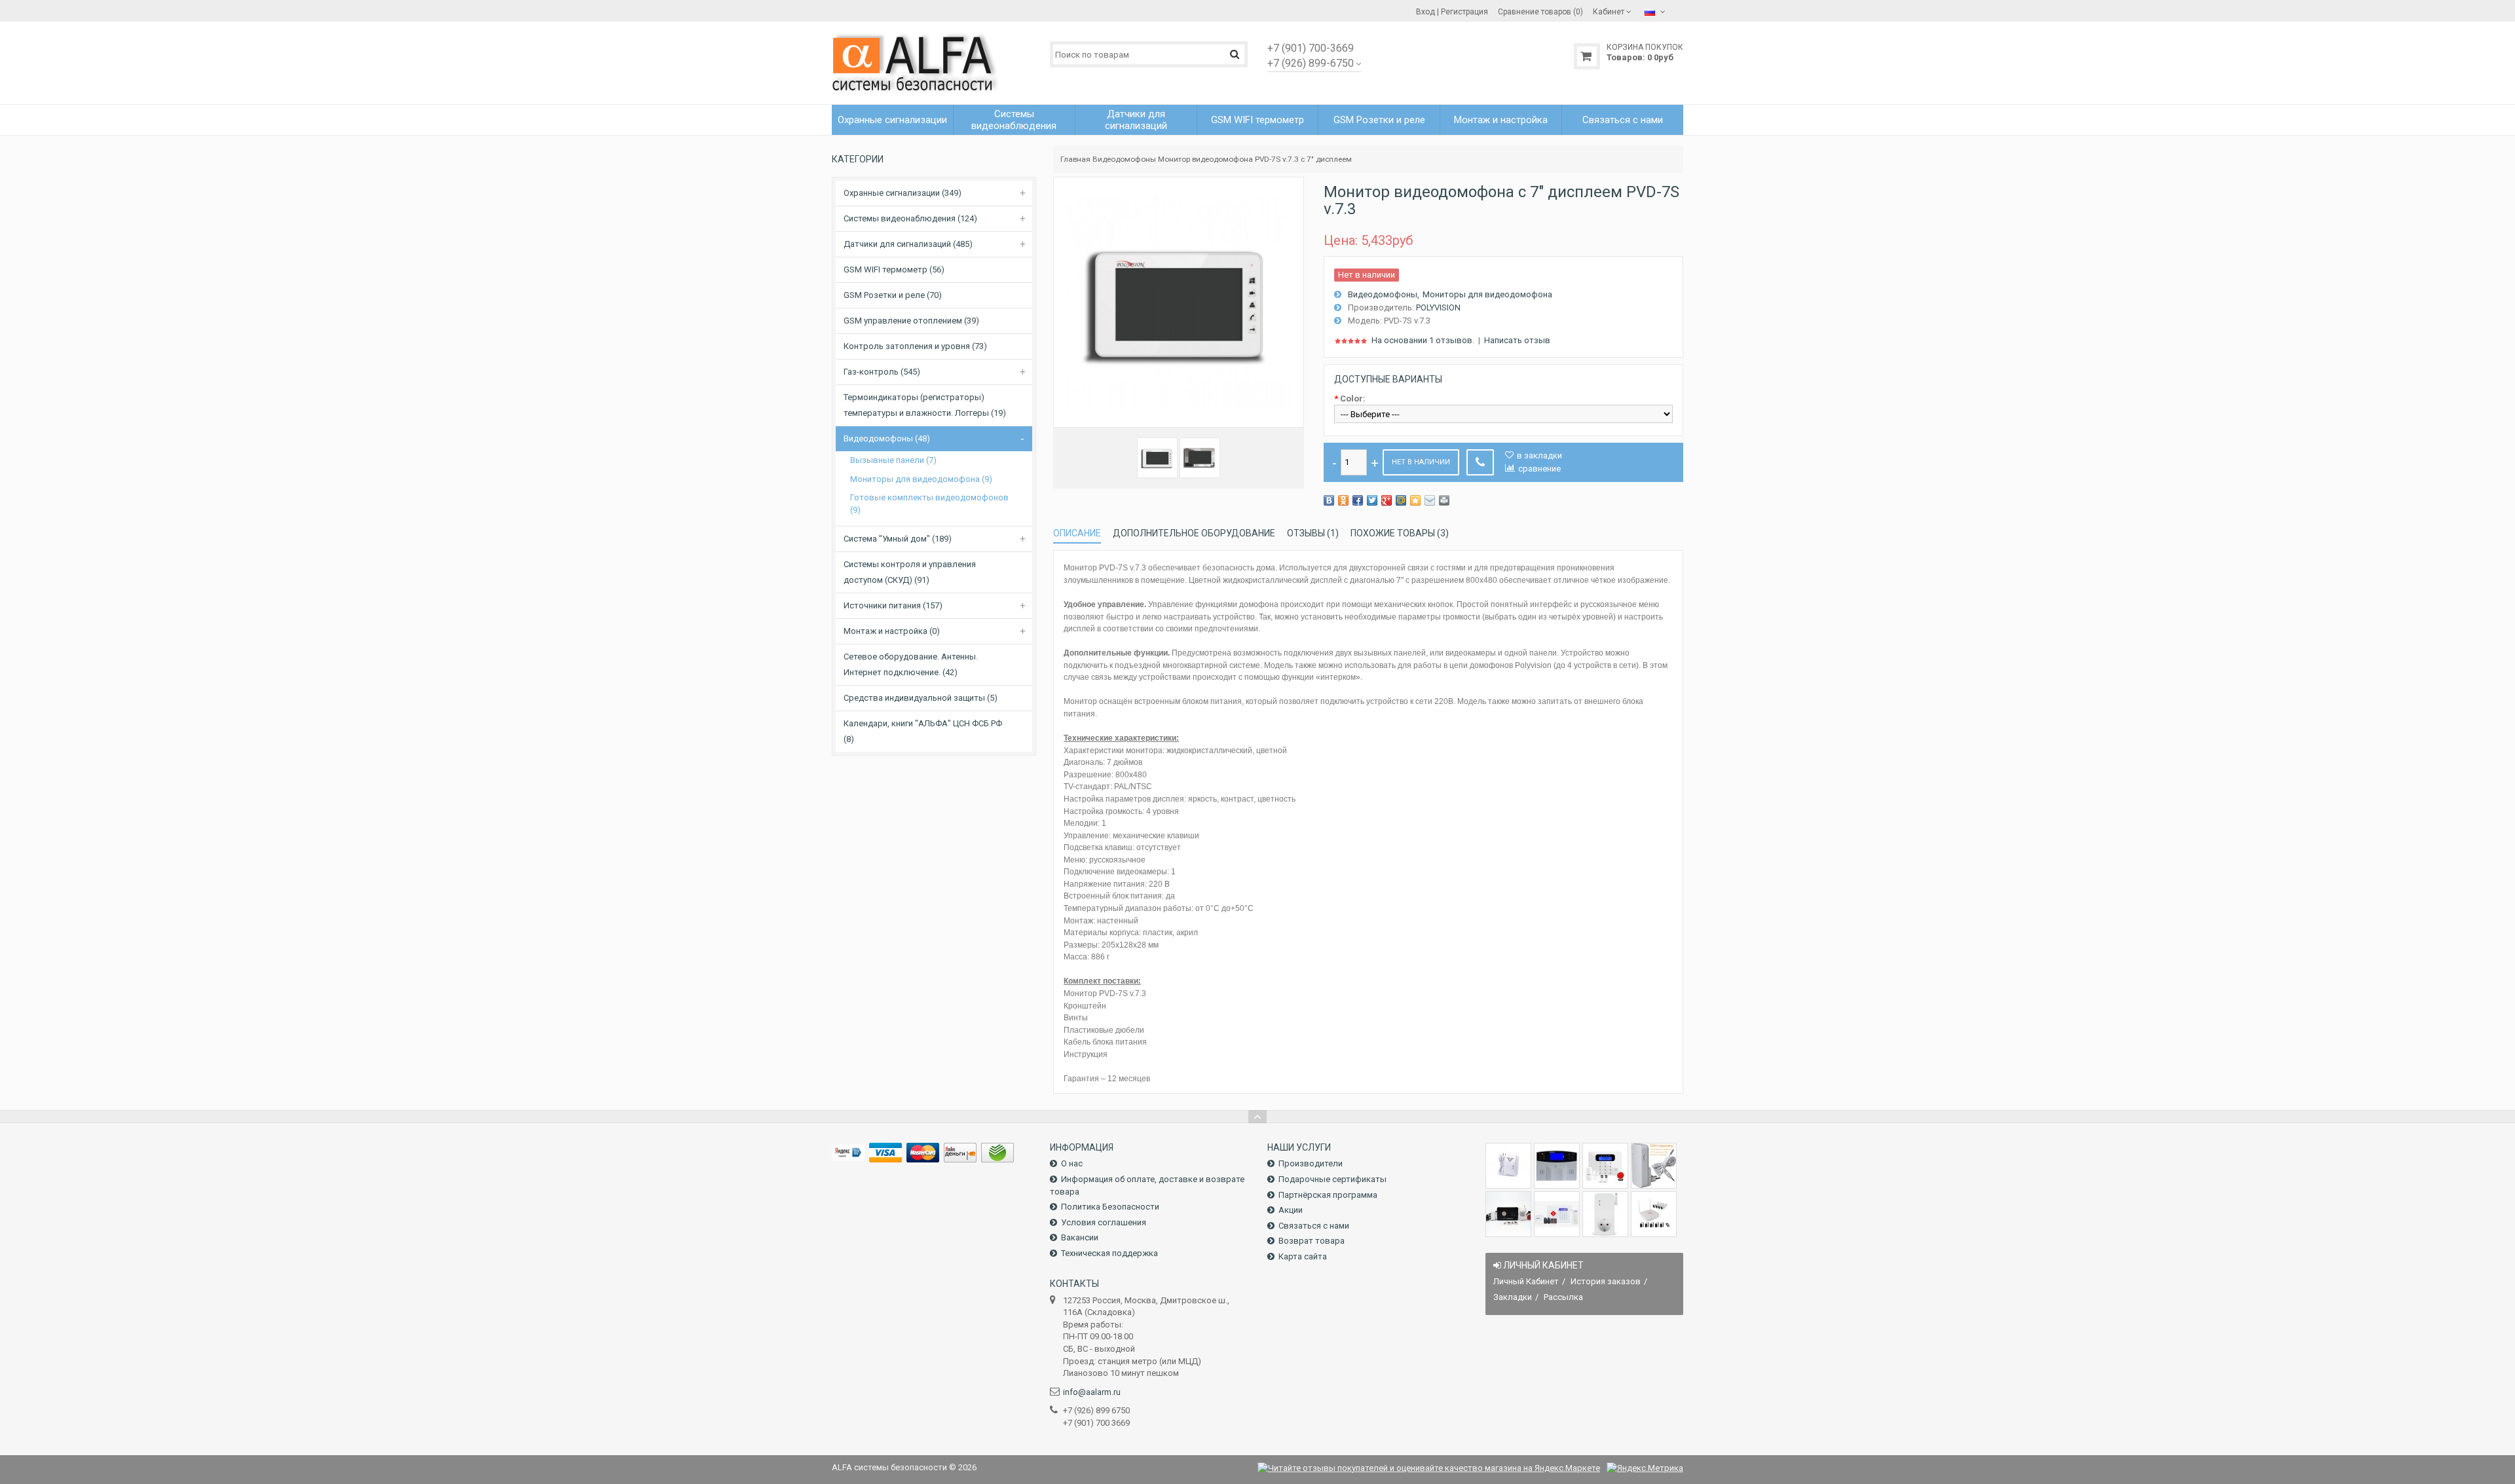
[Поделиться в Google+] (1387, 500)
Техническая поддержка (1109, 1253)
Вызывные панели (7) (893, 460)
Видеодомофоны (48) (887, 438)
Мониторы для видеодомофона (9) (921, 479)
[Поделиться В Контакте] (1329, 500)
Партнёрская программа (1328, 1195)
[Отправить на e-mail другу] (1430, 500)
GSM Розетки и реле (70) (893, 295)
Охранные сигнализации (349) (903, 193)
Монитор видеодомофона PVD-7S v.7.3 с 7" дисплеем (1255, 159)
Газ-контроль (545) (882, 372)
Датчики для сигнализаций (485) (908, 244)
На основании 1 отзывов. (1423, 340)
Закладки (1513, 1297)
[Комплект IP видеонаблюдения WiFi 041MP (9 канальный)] (1654, 1214)
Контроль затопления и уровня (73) (915, 346)
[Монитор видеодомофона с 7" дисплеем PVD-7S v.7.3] (1157, 458)
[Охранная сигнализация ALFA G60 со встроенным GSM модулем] (1557, 1214)
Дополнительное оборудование (1194, 533)
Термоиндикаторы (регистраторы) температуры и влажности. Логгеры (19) (925, 405)
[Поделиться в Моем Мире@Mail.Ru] (1401, 500)
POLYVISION (1438, 307)
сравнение (1539, 469)
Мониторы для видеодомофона (1487, 294)
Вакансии (1080, 1237)
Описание (1077, 533)
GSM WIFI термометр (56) (894, 269)
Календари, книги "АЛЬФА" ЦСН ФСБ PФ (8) (923, 731)
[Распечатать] (1444, 500)
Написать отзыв (1517, 340)
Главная (1075, 159)
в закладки (1539, 455)
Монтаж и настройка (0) (892, 631)
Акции (1291, 1210)
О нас (1072, 1163)
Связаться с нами (1314, 1226)
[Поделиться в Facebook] (1358, 500)
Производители (1311, 1163)
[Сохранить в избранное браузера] (1415, 500)
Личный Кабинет (1526, 1281)
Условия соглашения (1104, 1222)
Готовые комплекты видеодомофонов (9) (929, 504)
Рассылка (1563, 1297)
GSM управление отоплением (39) (911, 321)
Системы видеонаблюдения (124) (910, 218)
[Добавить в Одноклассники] (1343, 500)
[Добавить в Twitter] (1372, 500)
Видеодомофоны (1124, 159)
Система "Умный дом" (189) (898, 539)
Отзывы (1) (1313, 533)
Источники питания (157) (893, 605)
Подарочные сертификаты (1332, 1179)
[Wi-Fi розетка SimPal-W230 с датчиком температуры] (1605, 1214)
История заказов (1606, 1281)
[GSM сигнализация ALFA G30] (1557, 1166)
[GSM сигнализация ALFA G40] (1605, 1166)
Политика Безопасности (1110, 1207)
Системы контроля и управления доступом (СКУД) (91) (910, 572)
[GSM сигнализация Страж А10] (1508, 1214)
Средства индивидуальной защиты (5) (921, 698)
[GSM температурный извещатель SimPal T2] (1654, 1166)
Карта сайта (1303, 1256)
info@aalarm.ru (1092, 1392)
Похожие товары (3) (1400, 533)
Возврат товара (1312, 1241)
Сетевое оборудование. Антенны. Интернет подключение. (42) (911, 664)
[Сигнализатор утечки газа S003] (1508, 1166)
